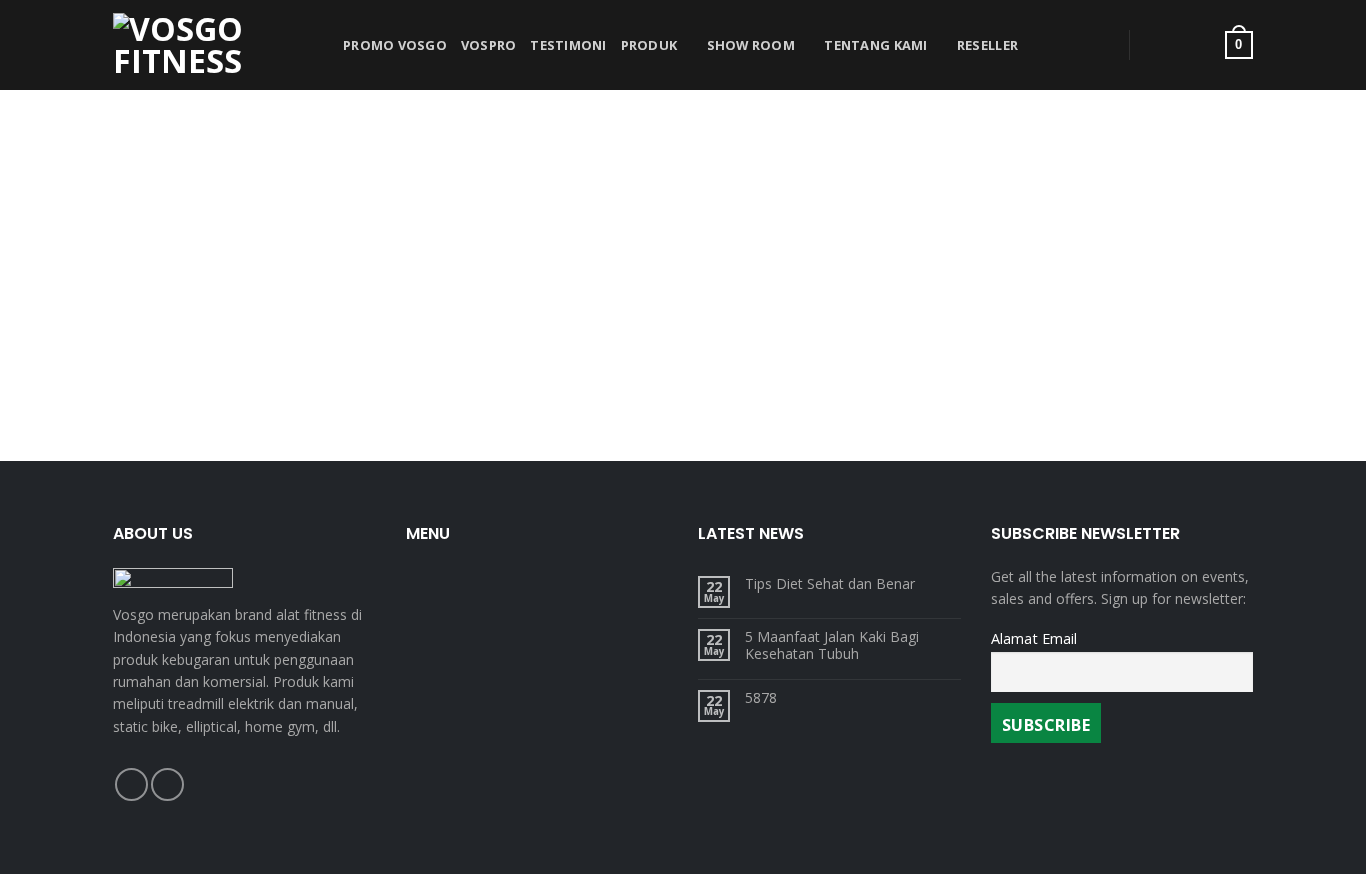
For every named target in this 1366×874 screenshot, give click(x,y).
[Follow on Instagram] (167, 784)
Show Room (751, 45)
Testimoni (568, 45)
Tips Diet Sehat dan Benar (830, 584)
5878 (761, 698)
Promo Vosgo (395, 45)
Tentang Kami (875, 45)
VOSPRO (489, 45)
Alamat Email (1034, 638)
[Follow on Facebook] (131, 784)
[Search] (1090, 45)
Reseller (987, 45)
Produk (649, 45)
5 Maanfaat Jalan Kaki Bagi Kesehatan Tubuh (832, 646)
